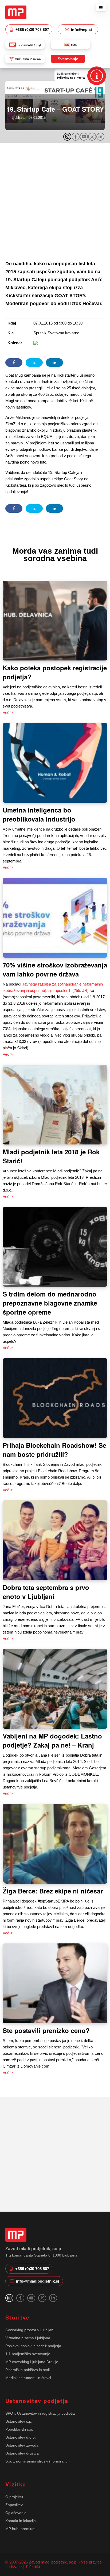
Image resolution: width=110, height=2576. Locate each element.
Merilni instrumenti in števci (28, 2378)
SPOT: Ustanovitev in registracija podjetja (40, 2413)
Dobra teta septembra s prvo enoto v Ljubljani (46, 1592)
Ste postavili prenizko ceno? (46, 2030)
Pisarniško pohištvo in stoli (27, 2370)
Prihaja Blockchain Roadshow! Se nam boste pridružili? (54, 1450)
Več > (8, 712)
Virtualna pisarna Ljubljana (28, 2338)
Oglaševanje (16, 2513)
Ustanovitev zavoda (22, 2445)
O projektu (14, 2497)
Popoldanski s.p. (19, 2429)
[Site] (16, 12)
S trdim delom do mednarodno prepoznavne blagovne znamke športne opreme (50, 1303)
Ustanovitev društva (22, 2453)
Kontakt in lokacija (21, 2521)
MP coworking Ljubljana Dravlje (32, 2362)
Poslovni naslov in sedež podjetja (33, 2346)
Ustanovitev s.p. (19, 2421)
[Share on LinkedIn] (54, 363)
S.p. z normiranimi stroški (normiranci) (38, 2461)
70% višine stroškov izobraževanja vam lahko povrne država (55, 969)
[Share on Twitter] (34, 363)
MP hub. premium (20, 2529)
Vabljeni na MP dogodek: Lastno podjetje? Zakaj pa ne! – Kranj (52, 1740)
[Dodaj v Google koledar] (36, 343)
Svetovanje (68, 59)
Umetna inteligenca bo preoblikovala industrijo (39, 814)
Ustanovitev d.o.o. (21, 2437)
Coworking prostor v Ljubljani (30, 2330)
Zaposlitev (14, 2505)
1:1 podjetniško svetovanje (28, 2354)
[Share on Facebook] (14, 363)
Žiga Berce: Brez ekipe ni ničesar (53, 1891)
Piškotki (32, 2567)
